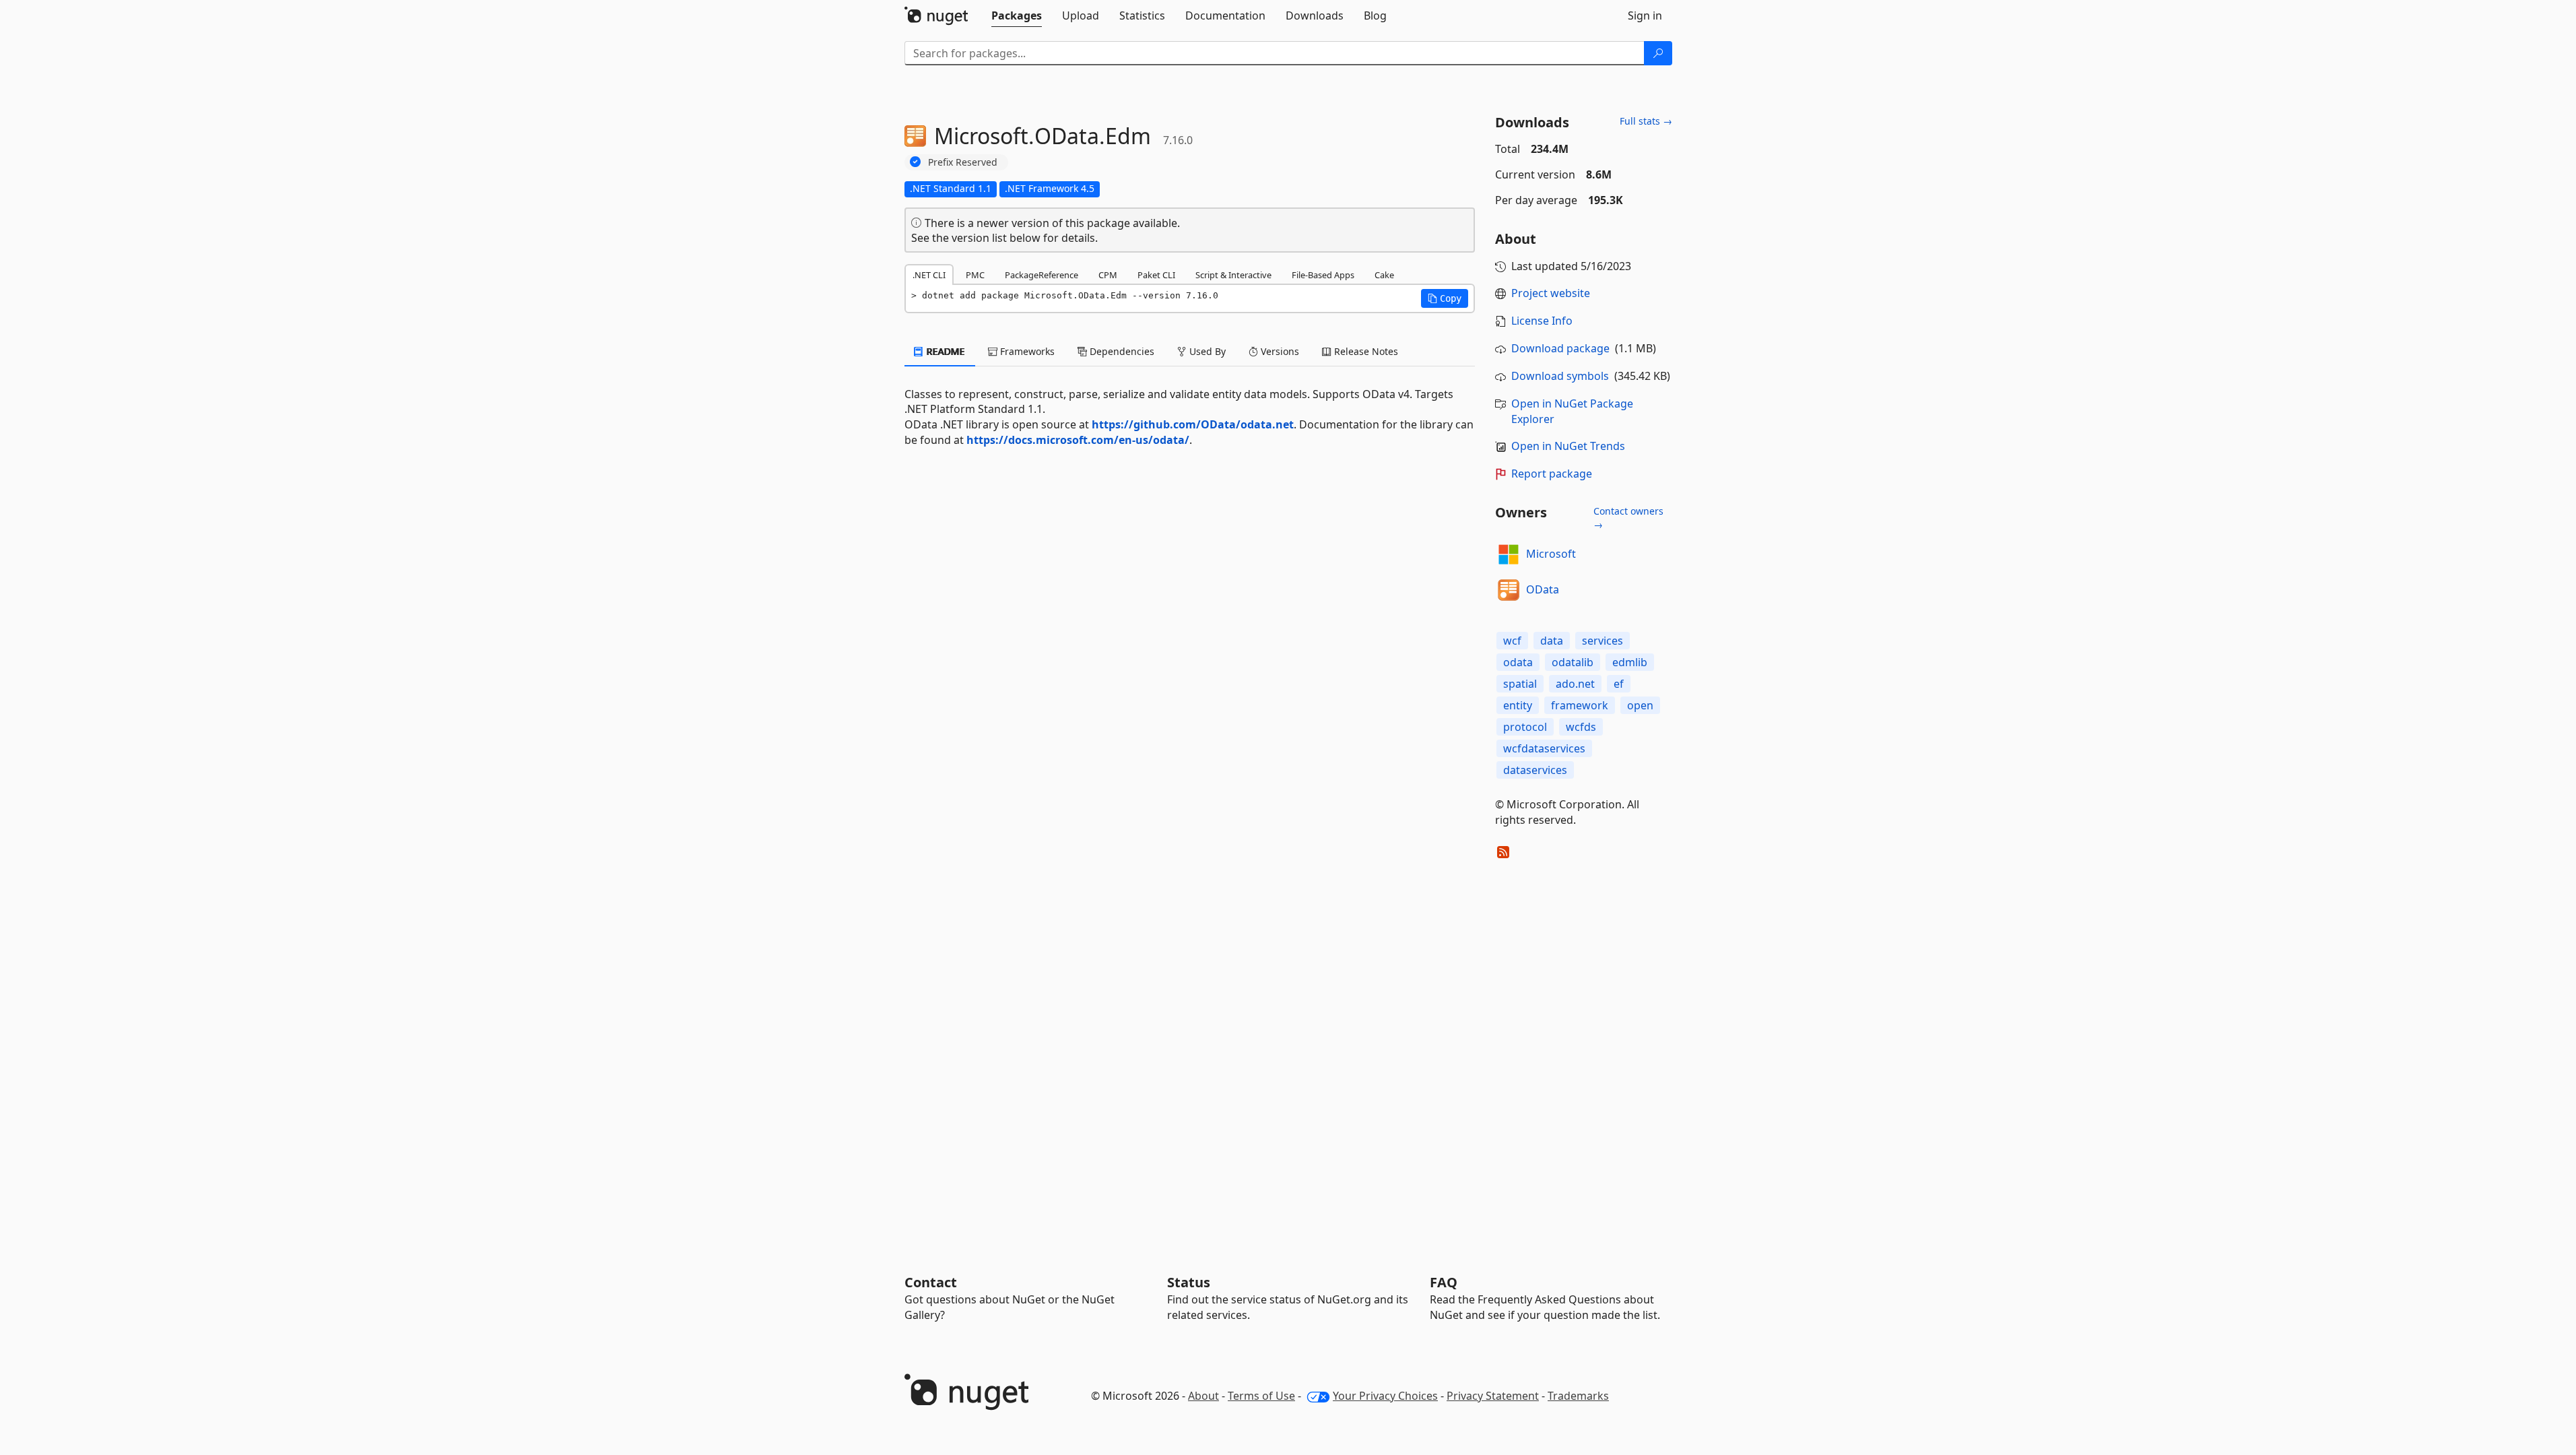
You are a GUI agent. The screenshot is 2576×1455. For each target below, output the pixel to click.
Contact (931, 1282)
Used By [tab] (1206, 351)
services (1603, 641)
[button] (1445, 298)
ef (1619, 684)
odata (1518, 662)
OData (1543, 589)
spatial (1520, 684)
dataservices (1535, 770)
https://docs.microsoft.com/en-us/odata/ (1078, 440)
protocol (1525, 727)
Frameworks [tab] (1026, 351)
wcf (1512, 641)
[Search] (1658, 53)
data (1552, 641)
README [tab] (945, 351)
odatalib (1573, 662)
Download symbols (1560, 376)
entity (1518, 705)
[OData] (1509, 590)
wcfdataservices (1544, 748)
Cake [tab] (1384, 275)
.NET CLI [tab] (929, 275)
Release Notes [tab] (1365, 351)
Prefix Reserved (963, 162)
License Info (1542, 321)
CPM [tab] (1108, 275)
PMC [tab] (975, 275)
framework (1580, 705)
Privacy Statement (1493, 1396)
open (1640, 705)
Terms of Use (1261, 1396)
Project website (1551, 293)
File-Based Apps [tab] (1323, 275)
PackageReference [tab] (1042, 275)
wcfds (1581, 727)
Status (1189, 1282)
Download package (1560, 348)
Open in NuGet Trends (1568, 446)
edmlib (1630, 662)
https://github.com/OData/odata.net (1193, 424)
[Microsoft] (1509, 554)
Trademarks (1578, 1396)
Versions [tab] (1279, 351)
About (1203, 1396)
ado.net (1575, 684)
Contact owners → (1628, 518)
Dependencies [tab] (1121, 351)
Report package (1552, 474)
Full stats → (1646, 121)
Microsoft (1551, 554)
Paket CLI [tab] (1156, 275)
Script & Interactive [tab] (1233, 275)
